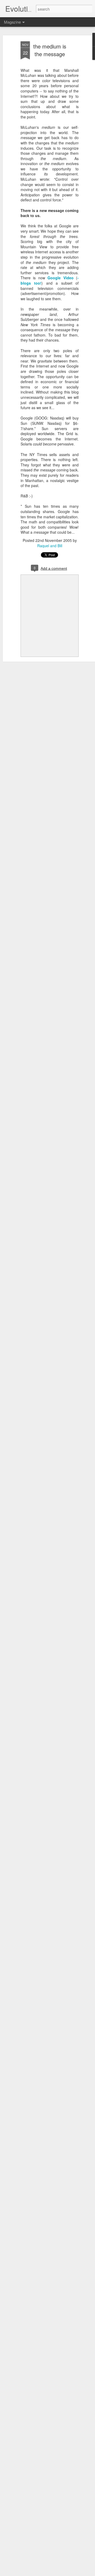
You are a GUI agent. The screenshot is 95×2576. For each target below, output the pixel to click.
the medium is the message (50, 50)
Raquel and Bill (50, 546)
